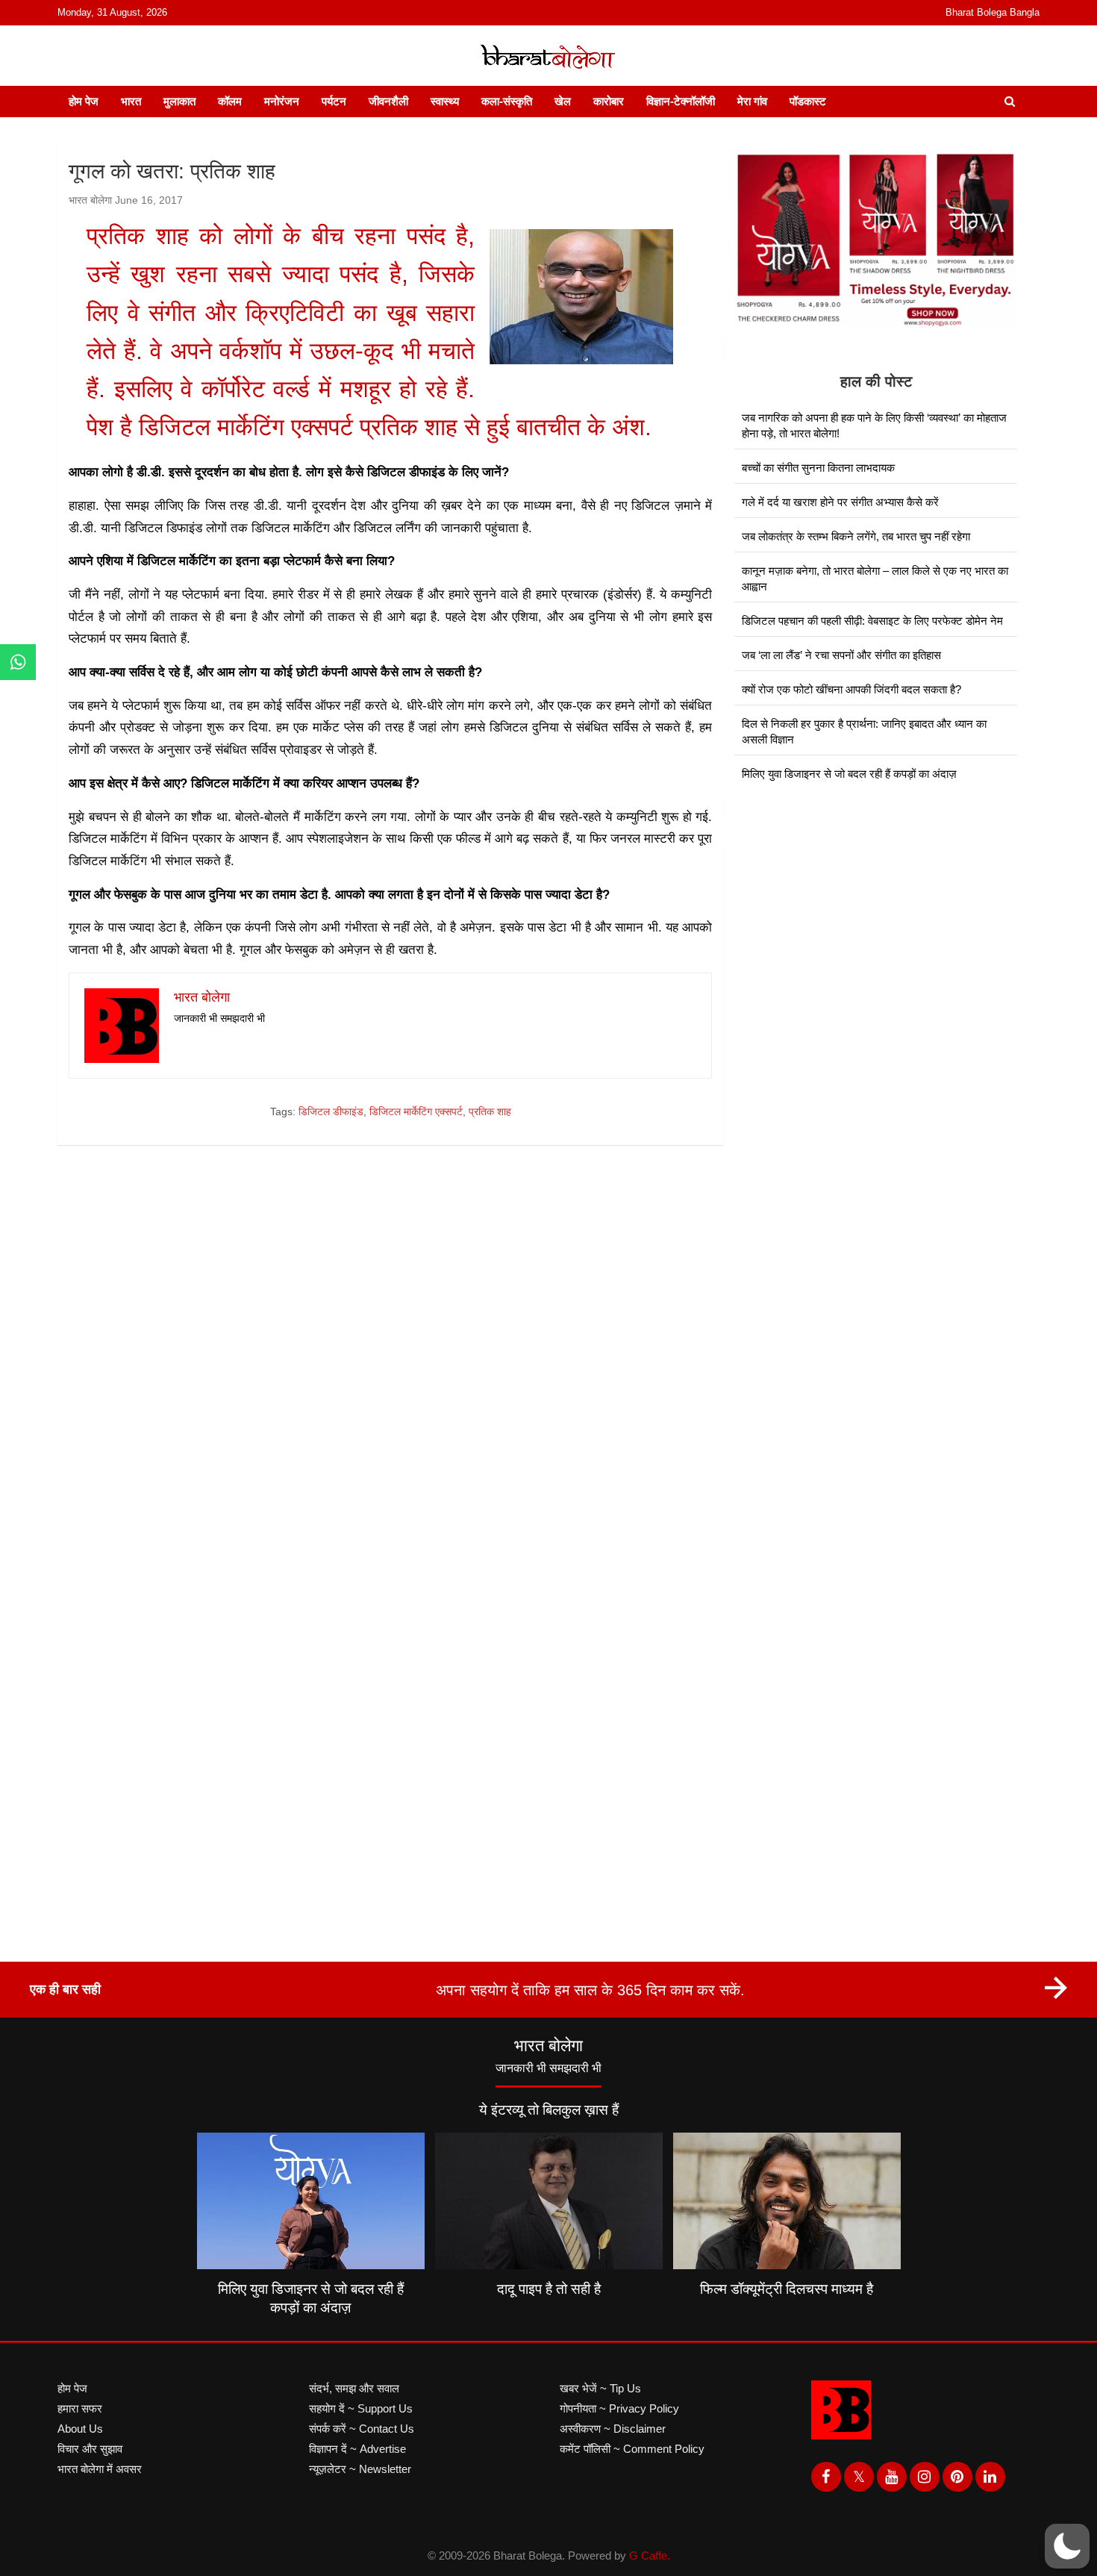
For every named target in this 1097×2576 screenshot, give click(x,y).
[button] (1067, 2546)
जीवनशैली (388, 101)
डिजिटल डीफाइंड (331, 1111)
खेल (563, 101)
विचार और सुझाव (90, 2449)
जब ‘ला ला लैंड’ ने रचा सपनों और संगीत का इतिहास (841, 655)
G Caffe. (650, 2555)
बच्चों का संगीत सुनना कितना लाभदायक (818, 468)
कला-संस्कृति (507, 101)
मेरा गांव (752, 101)
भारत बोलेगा (90, 200)
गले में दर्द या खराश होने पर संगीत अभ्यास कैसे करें (840, 502)
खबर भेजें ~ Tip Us (600, 2388)
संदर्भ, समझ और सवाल (354, 2388)
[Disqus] (390, 1370)
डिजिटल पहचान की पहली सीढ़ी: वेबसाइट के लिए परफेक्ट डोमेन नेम (872, 621)
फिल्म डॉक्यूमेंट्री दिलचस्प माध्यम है (787, 2289)
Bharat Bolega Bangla (993, 12)
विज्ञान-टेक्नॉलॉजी (681, 101)
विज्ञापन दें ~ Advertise (357, 2449)
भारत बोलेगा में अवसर (100, 2469)
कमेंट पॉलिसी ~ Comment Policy (632, 2449)
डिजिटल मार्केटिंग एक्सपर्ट (416, 1111)
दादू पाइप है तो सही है (549, 2289)
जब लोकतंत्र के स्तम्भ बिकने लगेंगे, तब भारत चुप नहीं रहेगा (856, 536)
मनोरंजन (282, 101)
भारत (131, 101)
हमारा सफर (80, 2408)
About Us (80, 2429)
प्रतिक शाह (490, 1111)
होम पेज (84, 101)
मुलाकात (179, 101)
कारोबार (609, 101)
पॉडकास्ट (808, 101)
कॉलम (230, 101)
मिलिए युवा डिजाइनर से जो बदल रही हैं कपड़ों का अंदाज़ (849, 774)
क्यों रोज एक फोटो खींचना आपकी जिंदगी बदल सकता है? (851, 689)
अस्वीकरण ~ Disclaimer (613, 2429)
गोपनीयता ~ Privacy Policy (619, 2408)
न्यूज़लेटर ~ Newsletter (360, 2469)
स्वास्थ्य (445, 101)
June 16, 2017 (149, 200)
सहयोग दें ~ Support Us (361, 2408)
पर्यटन (334, 101)
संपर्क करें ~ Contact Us (362, 2429)
